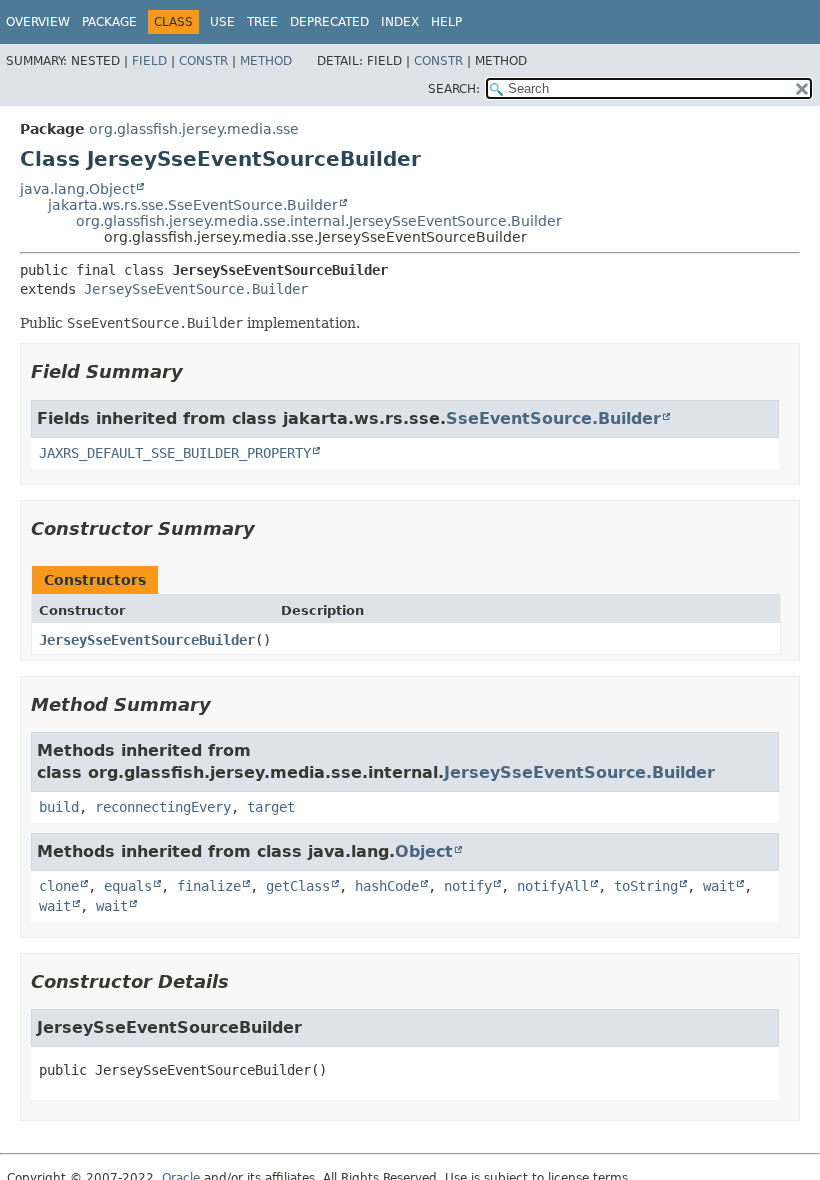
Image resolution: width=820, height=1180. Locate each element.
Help (446, 22)
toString (646, 886)
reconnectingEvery (163, 807)
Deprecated (329, 22)
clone (59, 886)
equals (128, 886)
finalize (209, 886)
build (59, 807)
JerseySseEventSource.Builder (196, 289)
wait (719, 886)
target (271, 807)
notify (468, 886)
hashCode (387, 886)
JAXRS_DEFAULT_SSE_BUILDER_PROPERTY (175, 453)
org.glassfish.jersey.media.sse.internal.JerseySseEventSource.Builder (319, 221)
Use (222, 22)
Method (266, 61)
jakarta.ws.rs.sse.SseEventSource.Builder (193, 205)
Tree (262, 22)
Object (424, 851)
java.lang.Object (77, 189)
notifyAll (553, 886)
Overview (38, 22)
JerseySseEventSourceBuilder (147, 640)
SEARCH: (454, 89)
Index (400, 22)
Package (109, 22)
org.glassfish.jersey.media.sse (194, 129)
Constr (203, 61)
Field (149, 61)
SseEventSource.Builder (553, 418)
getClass (298, 886)
